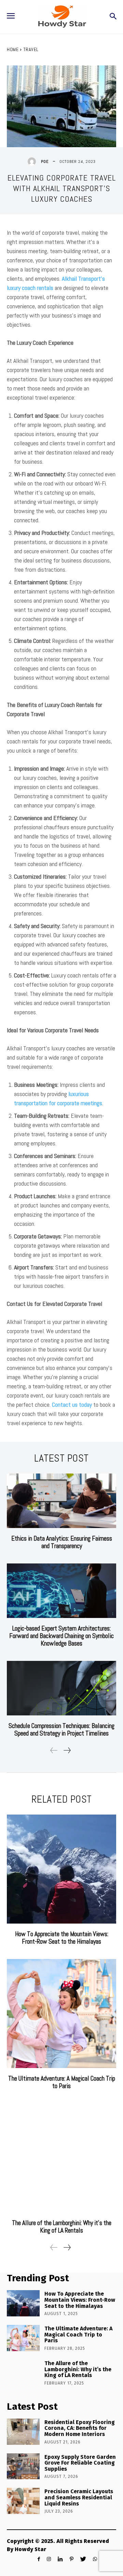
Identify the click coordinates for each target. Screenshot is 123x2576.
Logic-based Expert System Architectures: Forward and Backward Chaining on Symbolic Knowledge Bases (61, 1636)
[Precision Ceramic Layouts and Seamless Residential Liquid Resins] (23, 2501)
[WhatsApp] (95, 2559)
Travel (31, 49)
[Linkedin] (60, 2559)
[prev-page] (54, 1750)
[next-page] (67, 1750)
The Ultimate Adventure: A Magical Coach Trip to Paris (62, 2082)
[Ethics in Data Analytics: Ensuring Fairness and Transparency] (61, 1501)
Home (13, 49)
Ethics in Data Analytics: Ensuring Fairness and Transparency (62, 1542)
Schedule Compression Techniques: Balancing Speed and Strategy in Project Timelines (61, 1730)
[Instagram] (49, 2559)
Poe (45, 161)
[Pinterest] (72, 2559)
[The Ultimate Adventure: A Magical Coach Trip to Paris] (61, 2014)
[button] (113, 17)
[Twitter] (83, 2559)
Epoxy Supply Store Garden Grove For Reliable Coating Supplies (80, 2463)
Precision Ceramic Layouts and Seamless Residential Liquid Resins (79, 2497)
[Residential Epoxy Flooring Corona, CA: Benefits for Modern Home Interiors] (23, 2432)
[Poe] (33, 161)
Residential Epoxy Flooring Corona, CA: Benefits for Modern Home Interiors (80, 2428)
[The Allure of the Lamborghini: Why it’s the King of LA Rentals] (61, 2158)
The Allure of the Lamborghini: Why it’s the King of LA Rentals (62, 2227)
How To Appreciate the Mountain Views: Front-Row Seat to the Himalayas (62, 1938)
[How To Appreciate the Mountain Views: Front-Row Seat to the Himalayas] (61, 1869)
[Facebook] (39, 2559)
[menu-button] (11, 17)
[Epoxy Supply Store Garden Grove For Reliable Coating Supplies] (23, 2466)
